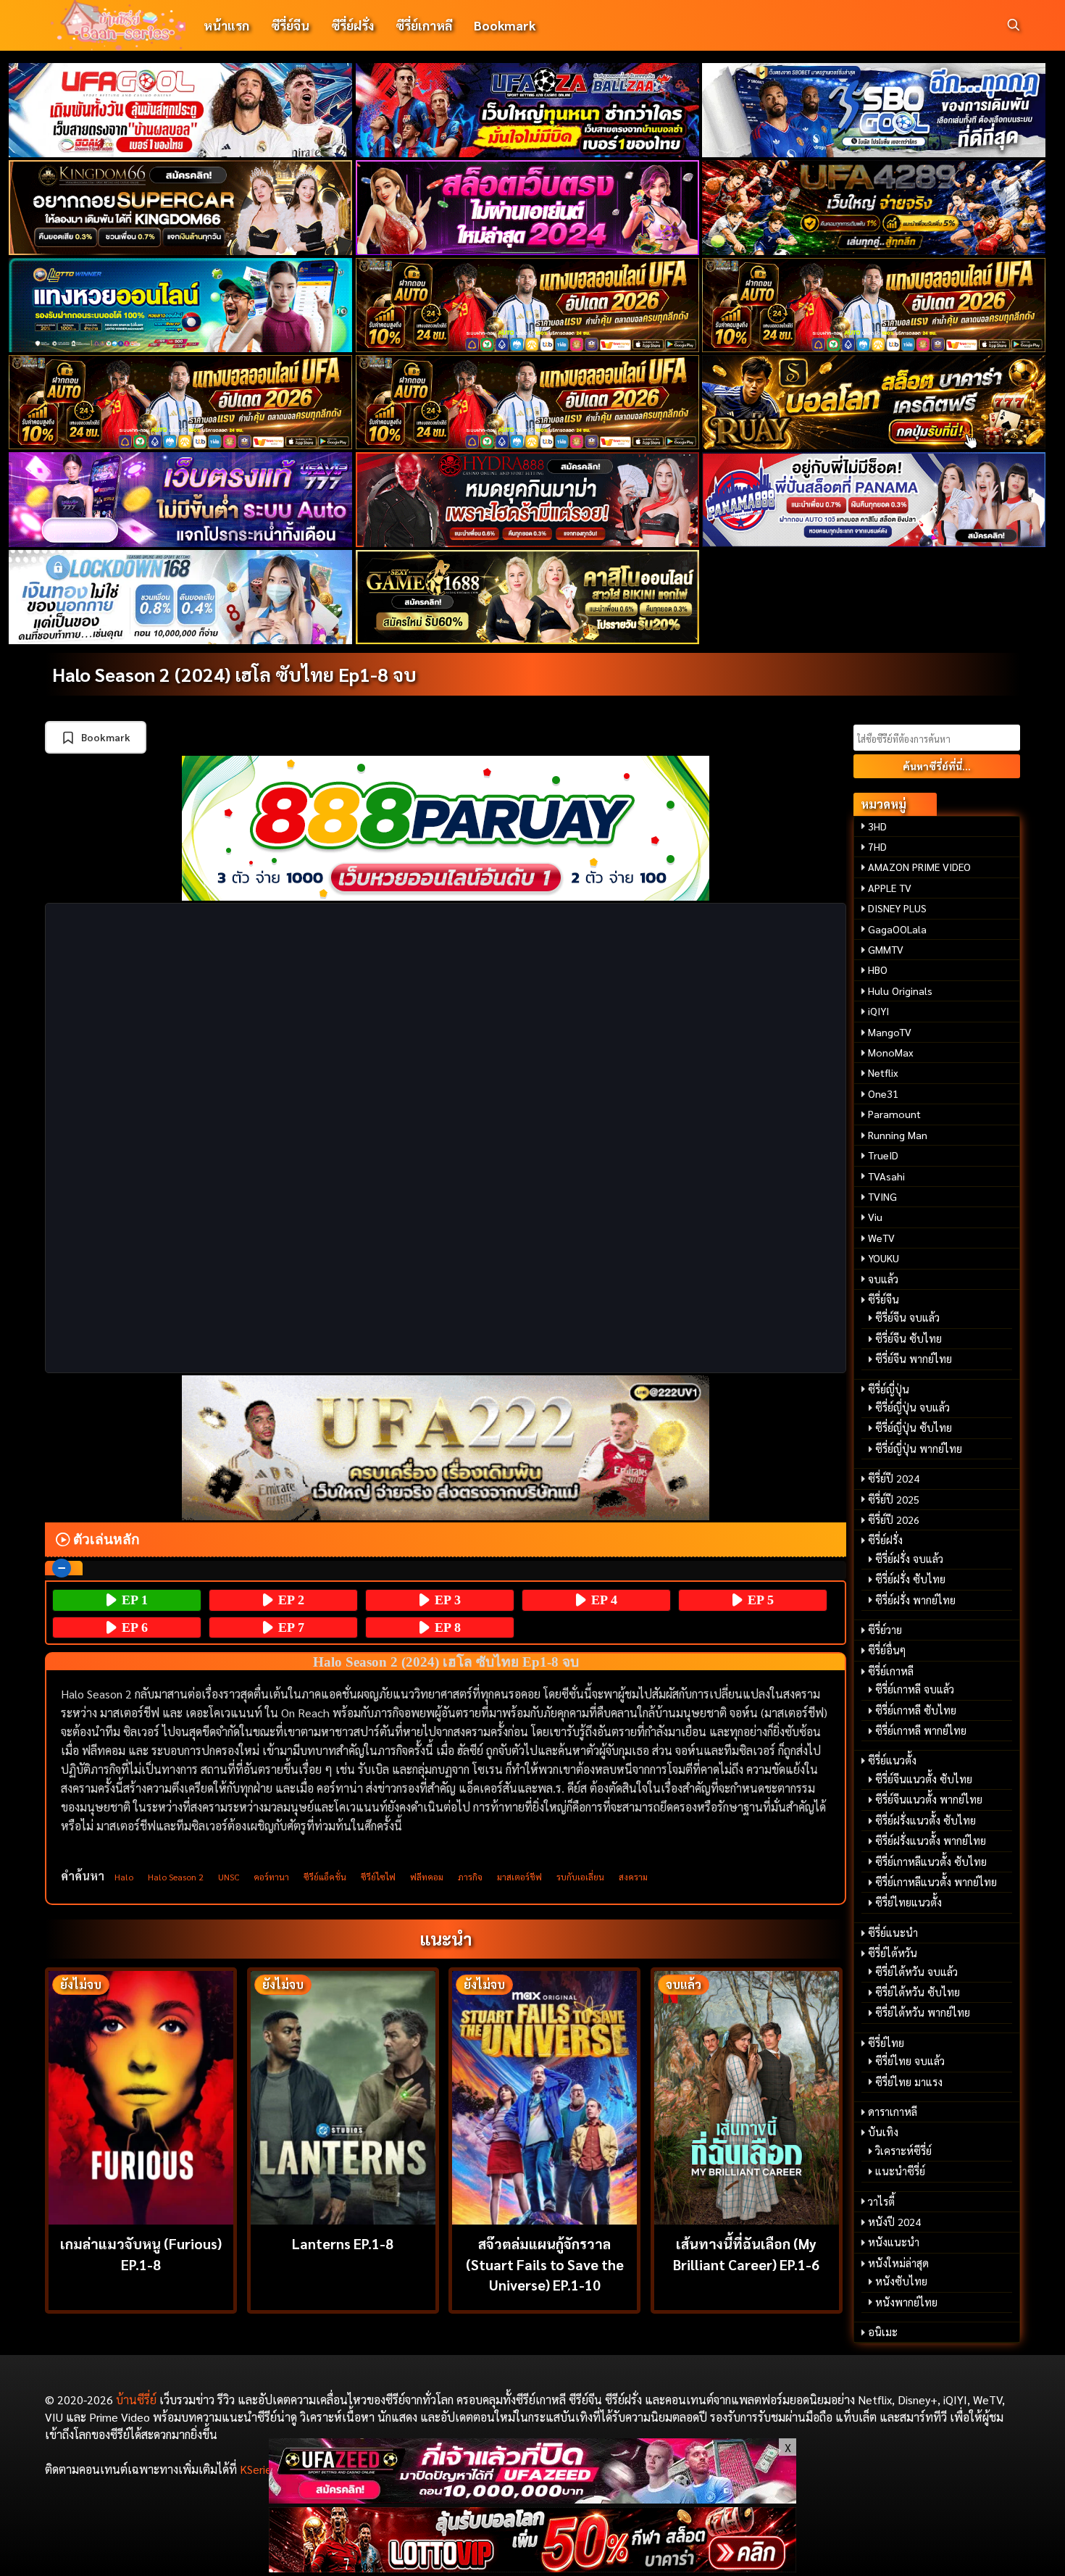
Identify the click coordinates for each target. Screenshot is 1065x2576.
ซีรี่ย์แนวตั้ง (892, 1760)
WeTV (881, 1238)
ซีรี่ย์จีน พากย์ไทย (914, 1359)
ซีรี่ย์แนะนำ (893, 1933)
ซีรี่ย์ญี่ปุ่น (889, 1389)
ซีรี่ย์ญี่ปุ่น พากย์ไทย (919, 1449)
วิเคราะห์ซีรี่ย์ (903, 2151)
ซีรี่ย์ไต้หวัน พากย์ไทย (923, 2012)
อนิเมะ (883, 2332)
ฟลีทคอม (427, 1877)
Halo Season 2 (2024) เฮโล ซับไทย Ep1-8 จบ (234, 674)
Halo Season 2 (176, 1877)
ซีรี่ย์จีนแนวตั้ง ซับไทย (924, 1779)
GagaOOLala (897, 929)
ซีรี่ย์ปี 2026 (894, 1520)
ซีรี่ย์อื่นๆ (887, 1650)
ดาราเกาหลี (893, 2112)
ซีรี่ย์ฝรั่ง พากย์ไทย (915, 1600)
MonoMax (891, 1052)
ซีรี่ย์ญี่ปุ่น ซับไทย (914, 1427)
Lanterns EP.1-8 (343, 2243)
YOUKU (884, 1258)
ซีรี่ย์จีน (290, 25)
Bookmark (505, 25)
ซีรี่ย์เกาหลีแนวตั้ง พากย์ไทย (936, 1882)
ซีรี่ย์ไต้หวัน (893, 1953)
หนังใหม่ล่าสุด (898, 2263)
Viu (875, 1217)
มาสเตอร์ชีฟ (519, 1877)
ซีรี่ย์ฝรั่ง (352, 25)
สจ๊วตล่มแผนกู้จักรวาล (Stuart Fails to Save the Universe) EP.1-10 (545, 2264)
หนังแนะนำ (894, 2242)
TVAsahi (886, 1176)
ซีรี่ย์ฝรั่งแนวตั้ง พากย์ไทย (931, 1841)
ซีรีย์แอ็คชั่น (325, 1877)
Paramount (894, 1114)
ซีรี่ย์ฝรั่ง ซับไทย (910, 1579)
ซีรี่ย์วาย (885, 1630)
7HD (877, 846)
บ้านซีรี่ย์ (136, 2400)
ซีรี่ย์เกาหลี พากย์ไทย (921, 1730)
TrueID (883, 1155)
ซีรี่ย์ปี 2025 (894, 1499)
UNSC (229, 1877)
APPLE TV (890, 888)
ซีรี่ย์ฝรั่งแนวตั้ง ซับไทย (926, 1820)
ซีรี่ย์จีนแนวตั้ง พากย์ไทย (929, 1799)
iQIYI (878, 1011)
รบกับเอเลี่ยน (580, 1877)
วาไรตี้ (881, 2201)
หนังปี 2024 (894, 2222)
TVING (882, 1196)
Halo (124, 1877)
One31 (883, 1093)
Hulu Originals (900, 991)
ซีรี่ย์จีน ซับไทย (909, 1338)
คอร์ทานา (271, 1877)
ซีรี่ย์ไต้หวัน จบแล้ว (916, 1972)
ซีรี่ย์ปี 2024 (894, 1478)
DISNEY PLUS (897, 908)
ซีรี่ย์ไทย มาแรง (909, 2082)
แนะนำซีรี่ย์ (900, 2171)
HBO (878, 970)
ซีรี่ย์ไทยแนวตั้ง (909, 1902)
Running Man (898, 1135)
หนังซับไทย (901, 2281)
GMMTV (886, 949)
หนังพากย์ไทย (906, 2302)
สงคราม (633, 1877)
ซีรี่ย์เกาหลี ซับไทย (916, 1710)
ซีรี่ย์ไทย (886, 2043)
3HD (877, 826)
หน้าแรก (226, 25)
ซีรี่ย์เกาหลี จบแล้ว (915, 1689)
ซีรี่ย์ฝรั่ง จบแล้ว (909, 1559)
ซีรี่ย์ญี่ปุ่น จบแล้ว (912, 1407)
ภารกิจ (470, 1877)
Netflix (883, 1072)
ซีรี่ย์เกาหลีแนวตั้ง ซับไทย (931, 1862)
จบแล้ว (883, 1279)
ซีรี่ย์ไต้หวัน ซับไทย (918, 1992)
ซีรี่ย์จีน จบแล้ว (907, 1317)
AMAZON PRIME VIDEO (919, 867)
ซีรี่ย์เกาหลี (424, 25)
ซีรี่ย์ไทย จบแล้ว (910, 2061)
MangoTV (890, 1032)
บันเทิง (883, 2132)
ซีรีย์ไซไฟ (378, 1877)
